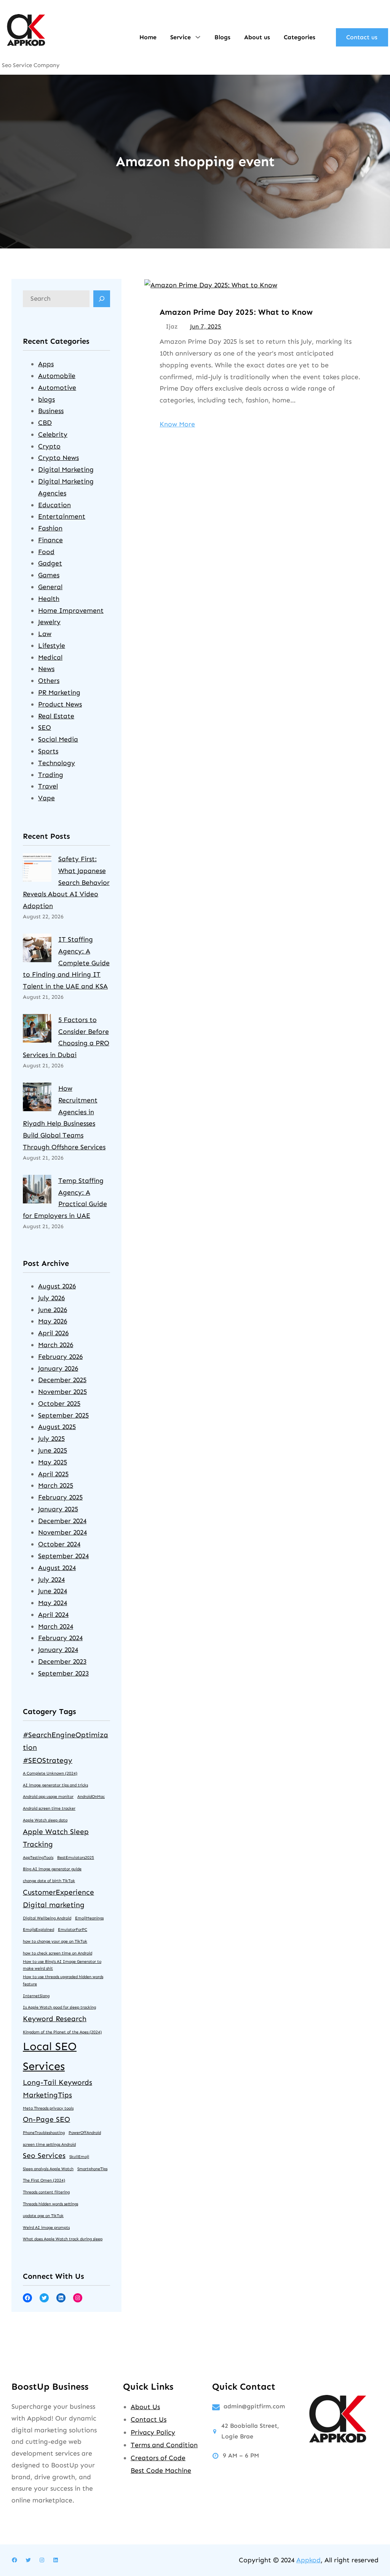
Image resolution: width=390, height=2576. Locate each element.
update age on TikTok (43, 2216)
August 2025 (57, 1427)
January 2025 (58, 1509)
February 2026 (60, 1357)
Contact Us (149, 2419)
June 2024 (53, 1591)
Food (46, 552)
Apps (46, 364)
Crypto (49, 446)
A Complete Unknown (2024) (50, 1773)
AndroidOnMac (91, 1797)
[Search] (102, 299)
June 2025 (53, 1450)
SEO (45, 727)
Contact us (362, 37)
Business (51, 411)
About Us (145, 2407)
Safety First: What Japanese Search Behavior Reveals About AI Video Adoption (66, 882)
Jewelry (49, 622)
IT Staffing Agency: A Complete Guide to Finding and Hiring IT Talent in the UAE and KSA (66, 963)
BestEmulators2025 (76, 1858)
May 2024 (53, 1603)
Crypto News (58, 458)
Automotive (57, 388)
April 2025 (53, 1474)
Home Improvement (71, 610)
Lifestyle (52, 646)
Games (49, 575)
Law (45, 634)
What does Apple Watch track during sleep (63, 2239)
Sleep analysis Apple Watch (48, 2169)
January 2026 (58, 1368)
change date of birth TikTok (49, 1881)
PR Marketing (59, 692)
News (46, 669)
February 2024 (60, 1638)
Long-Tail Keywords (58, 2082)
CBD (45, 423)
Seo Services (44, 2155)
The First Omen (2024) (44, 2180)
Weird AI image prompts (46, 2228)
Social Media (58, 739)
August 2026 (57, 1286)
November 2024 (62, 1532)
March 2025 (56, 1485)
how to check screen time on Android (58, 1953)
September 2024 (63, 1556)
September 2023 (63, 1673)
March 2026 (56, 1345)
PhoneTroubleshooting (44, 2133)
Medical (50, 657)
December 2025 (62, 1380)
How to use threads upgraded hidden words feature (63, 1980)
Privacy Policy (153, 2432)
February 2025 (60, 1497)
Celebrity (53, 434)
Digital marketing (54, 1905)
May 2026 (53, 1321)
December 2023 (62, 1661)
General (50, 587)
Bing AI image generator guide (52, 1869)
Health (49, 599)
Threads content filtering (46, 2192)
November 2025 (62, 1392)
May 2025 (53, 1462)
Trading (51, 775)
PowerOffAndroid (85, 2133)
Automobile (57, 376)
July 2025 (51, 1439)
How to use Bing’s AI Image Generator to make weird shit (62, 1965)
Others (49, 681)
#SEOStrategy (48, 1760)
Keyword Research (55, 2019)
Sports (48, 751)
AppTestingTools (38, 1858)
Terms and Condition (164, 2445)
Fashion (50, 528)
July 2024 (51, 1580)
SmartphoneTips (92, 2169)
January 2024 (58, 1650)
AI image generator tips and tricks (55, 1785)
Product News (60, 704)
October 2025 (59, 1403)
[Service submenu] (198, 37)
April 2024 (53, 1615)
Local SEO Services (50, 2056)
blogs (46, 399)
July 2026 (51, 1298)
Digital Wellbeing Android (47, 1918)
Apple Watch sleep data (45, 1820)
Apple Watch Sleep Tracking (56, 1838)
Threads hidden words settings (50, 2204)
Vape (46, 798)
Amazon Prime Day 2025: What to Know (236, 312)
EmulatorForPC (73, 1930)
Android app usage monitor (48, 1797)
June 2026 (53, 1310)
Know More (177, 424)
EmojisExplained (38, 1930)
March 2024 (56, 1626)
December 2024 (62, 1521)
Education (54, 505)
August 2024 (57, 1568)
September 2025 (63, 1415)
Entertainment (62, 516)
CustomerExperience (58, 1892)
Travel (48, 786)
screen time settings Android (49, 2144)
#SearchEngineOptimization (66, 1741)
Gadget (50, 563)
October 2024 (59, 1544)
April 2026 (53, 1333)
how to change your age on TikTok (55, 1941)
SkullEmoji (79, 2157)
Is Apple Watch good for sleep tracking (59, 2007)
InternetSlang (36, 1996)
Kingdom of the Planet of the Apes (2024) (62, 2032)
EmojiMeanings (89, 1918)
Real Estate (56, 716)
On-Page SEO (46, 2119)
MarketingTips (47, 2095)
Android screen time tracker (49, 1808)
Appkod (308, 2560)
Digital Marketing (66, 469)
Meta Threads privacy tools (48, 2108)
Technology (57, 763)
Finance (50, 540)
